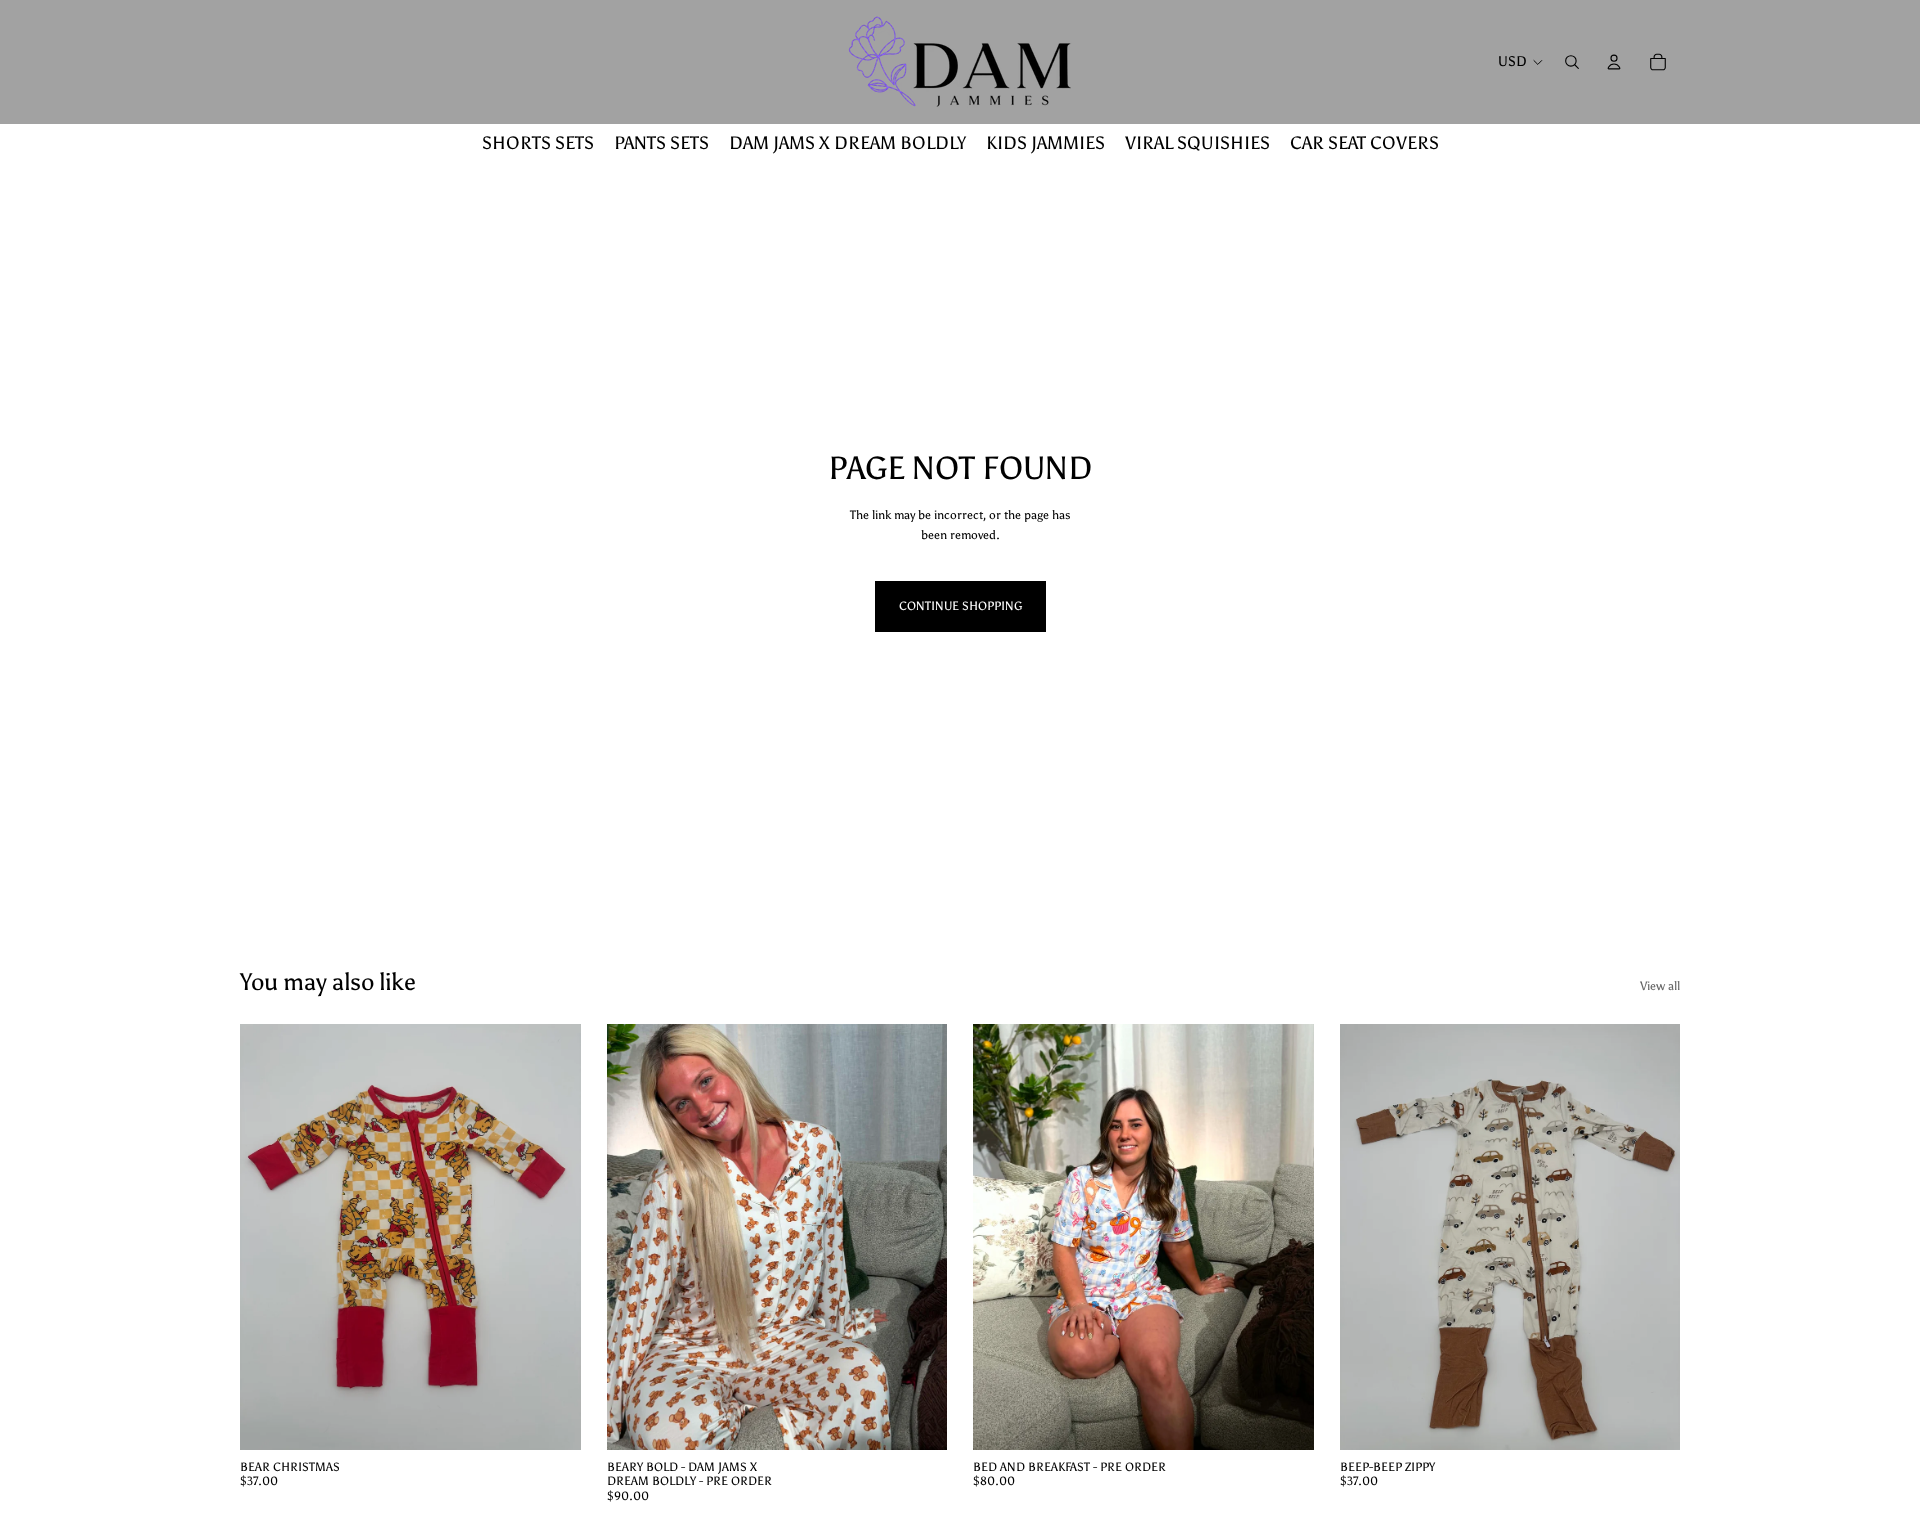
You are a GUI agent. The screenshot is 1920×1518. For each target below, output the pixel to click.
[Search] (1572, 62)
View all (1660, 986)
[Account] (1614, 62)
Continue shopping (960, 606)
